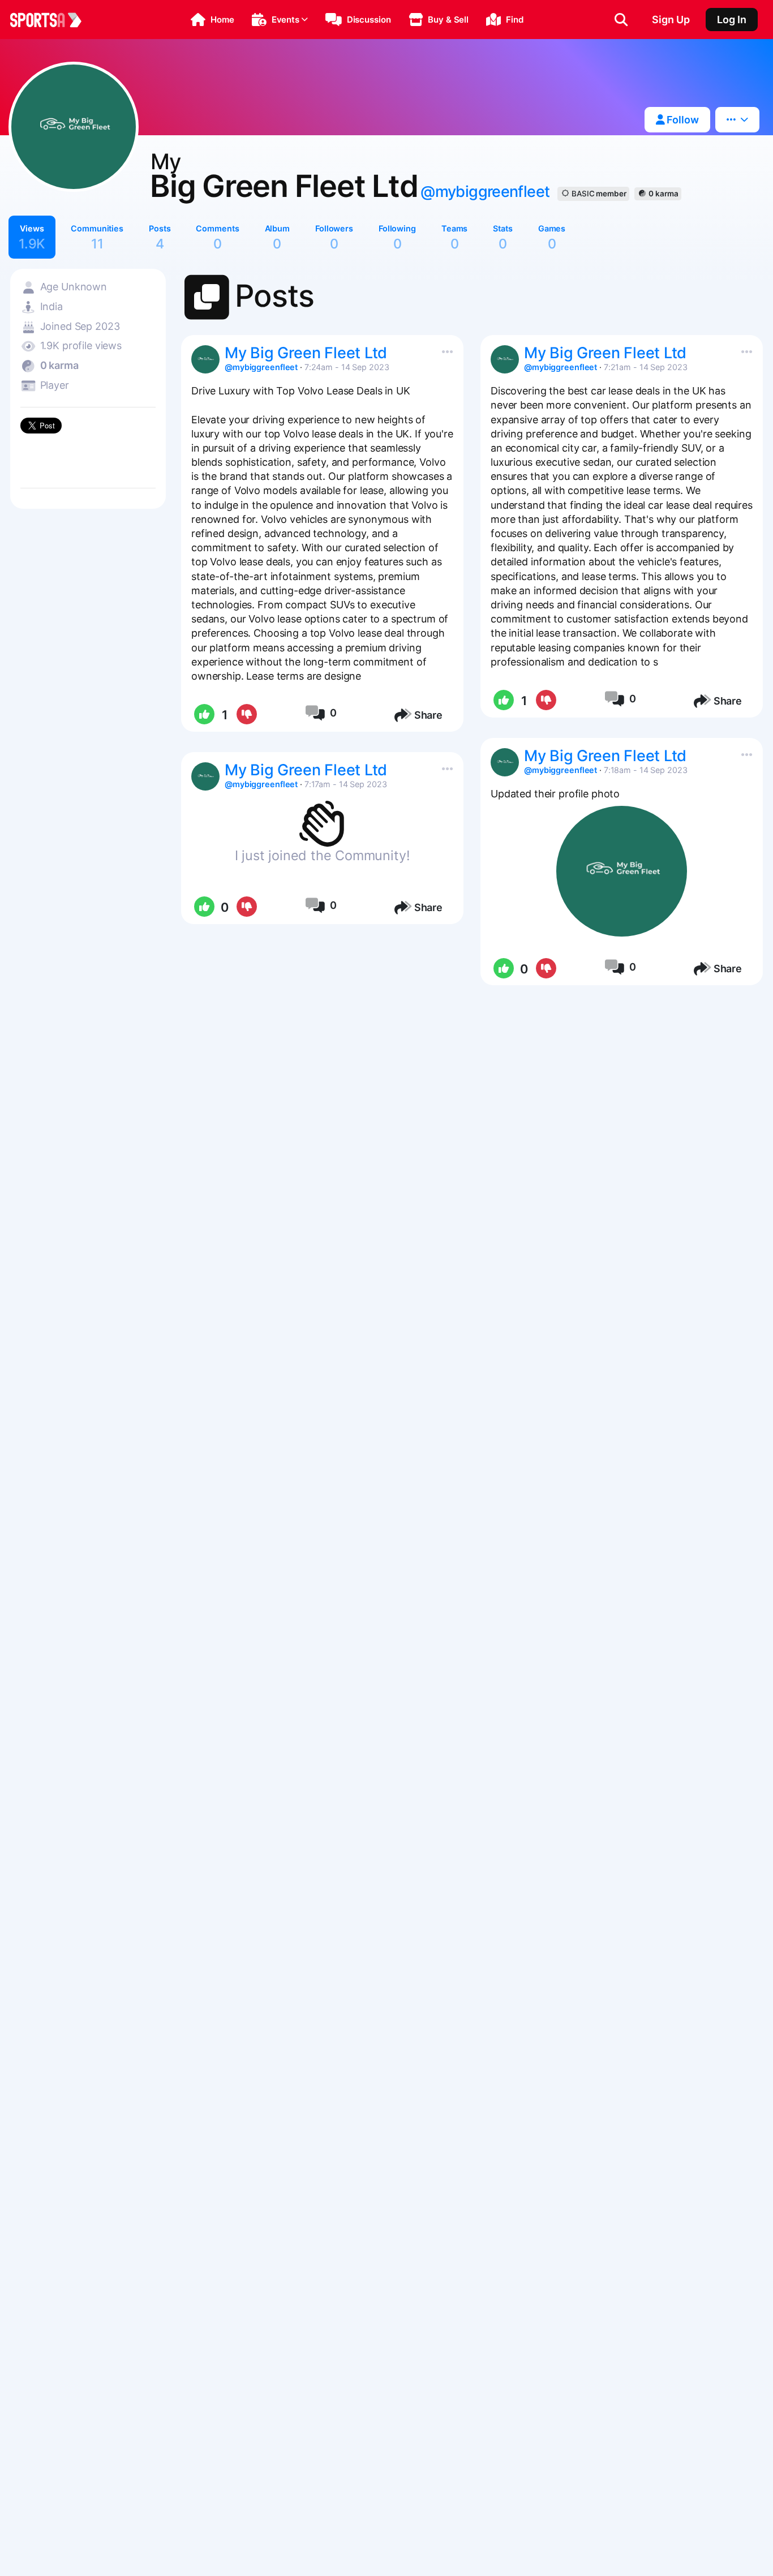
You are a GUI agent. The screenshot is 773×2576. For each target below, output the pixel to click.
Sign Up (671, 20)
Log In (732, 20)
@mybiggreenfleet (485, 192)
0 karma (663, 194)
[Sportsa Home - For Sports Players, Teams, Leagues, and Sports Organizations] (53, 20)
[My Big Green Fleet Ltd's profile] (205, 359)
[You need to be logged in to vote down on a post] (246, 715)
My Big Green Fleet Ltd (306, 353)
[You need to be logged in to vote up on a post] (203, 715)
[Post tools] (445, 349)
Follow (682, 120)
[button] (212, 20)
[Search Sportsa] (621, 20)
